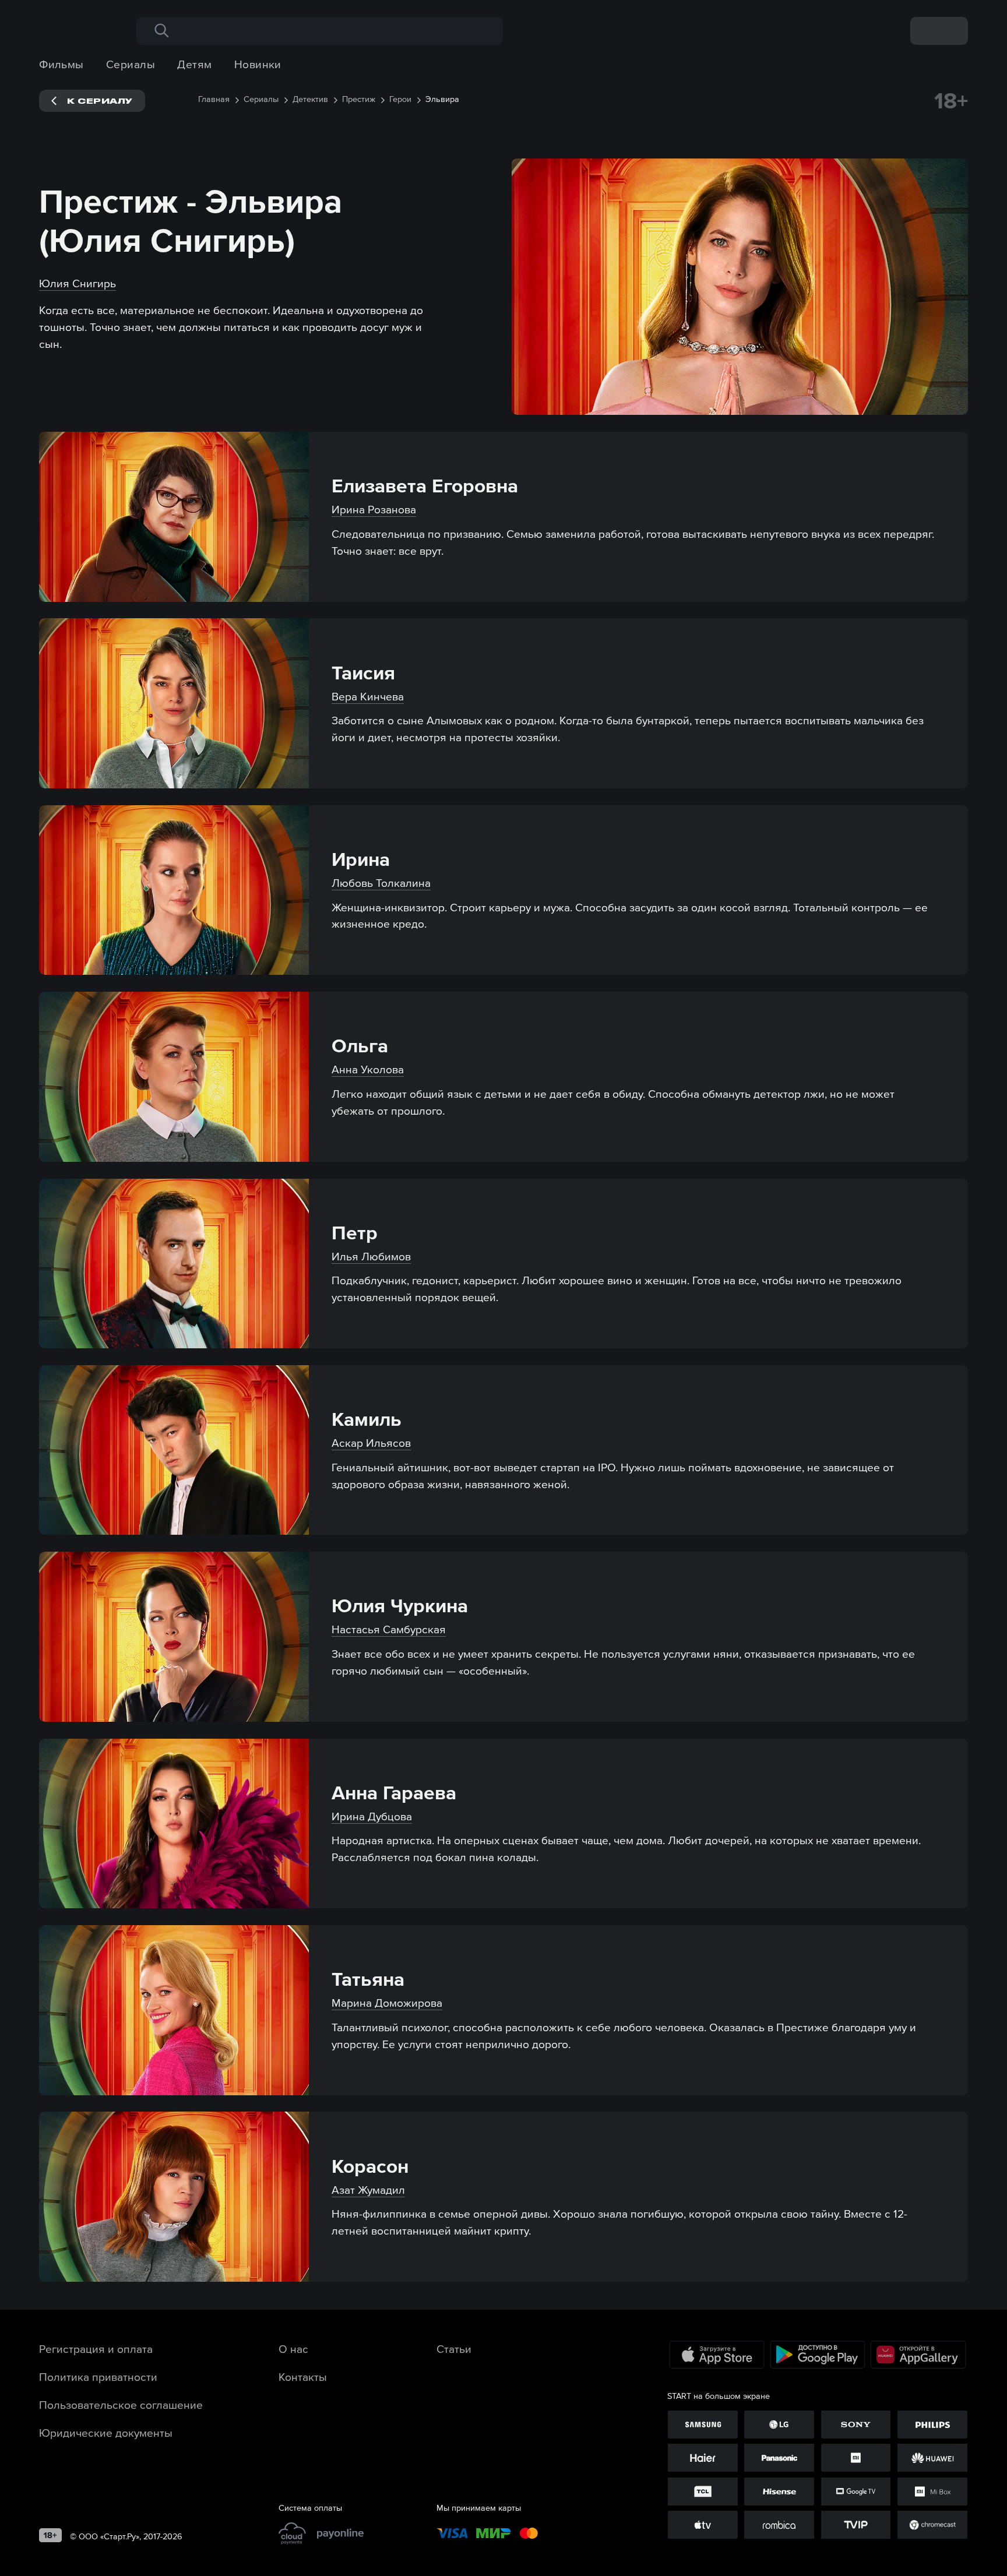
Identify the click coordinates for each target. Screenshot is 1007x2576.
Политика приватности (98, 2377)
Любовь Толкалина (381, 883)
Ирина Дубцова (372, 1816)
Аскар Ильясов (371, 1443)
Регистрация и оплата (96, 2349)
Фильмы (61, 64)
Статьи (454, 2349)
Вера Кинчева (368, 696)
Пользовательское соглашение (121, 2405)
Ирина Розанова (374, 509)
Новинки (258, 64)
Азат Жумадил (368, 2190)
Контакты (303, 2377)
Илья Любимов (371, 1256)
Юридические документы (106, 2433)
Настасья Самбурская (389, 1629)
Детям (194, 64)
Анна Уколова (368, 1069)
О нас (293, 2349)
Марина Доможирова (387, 2003)
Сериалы (131, 64)
